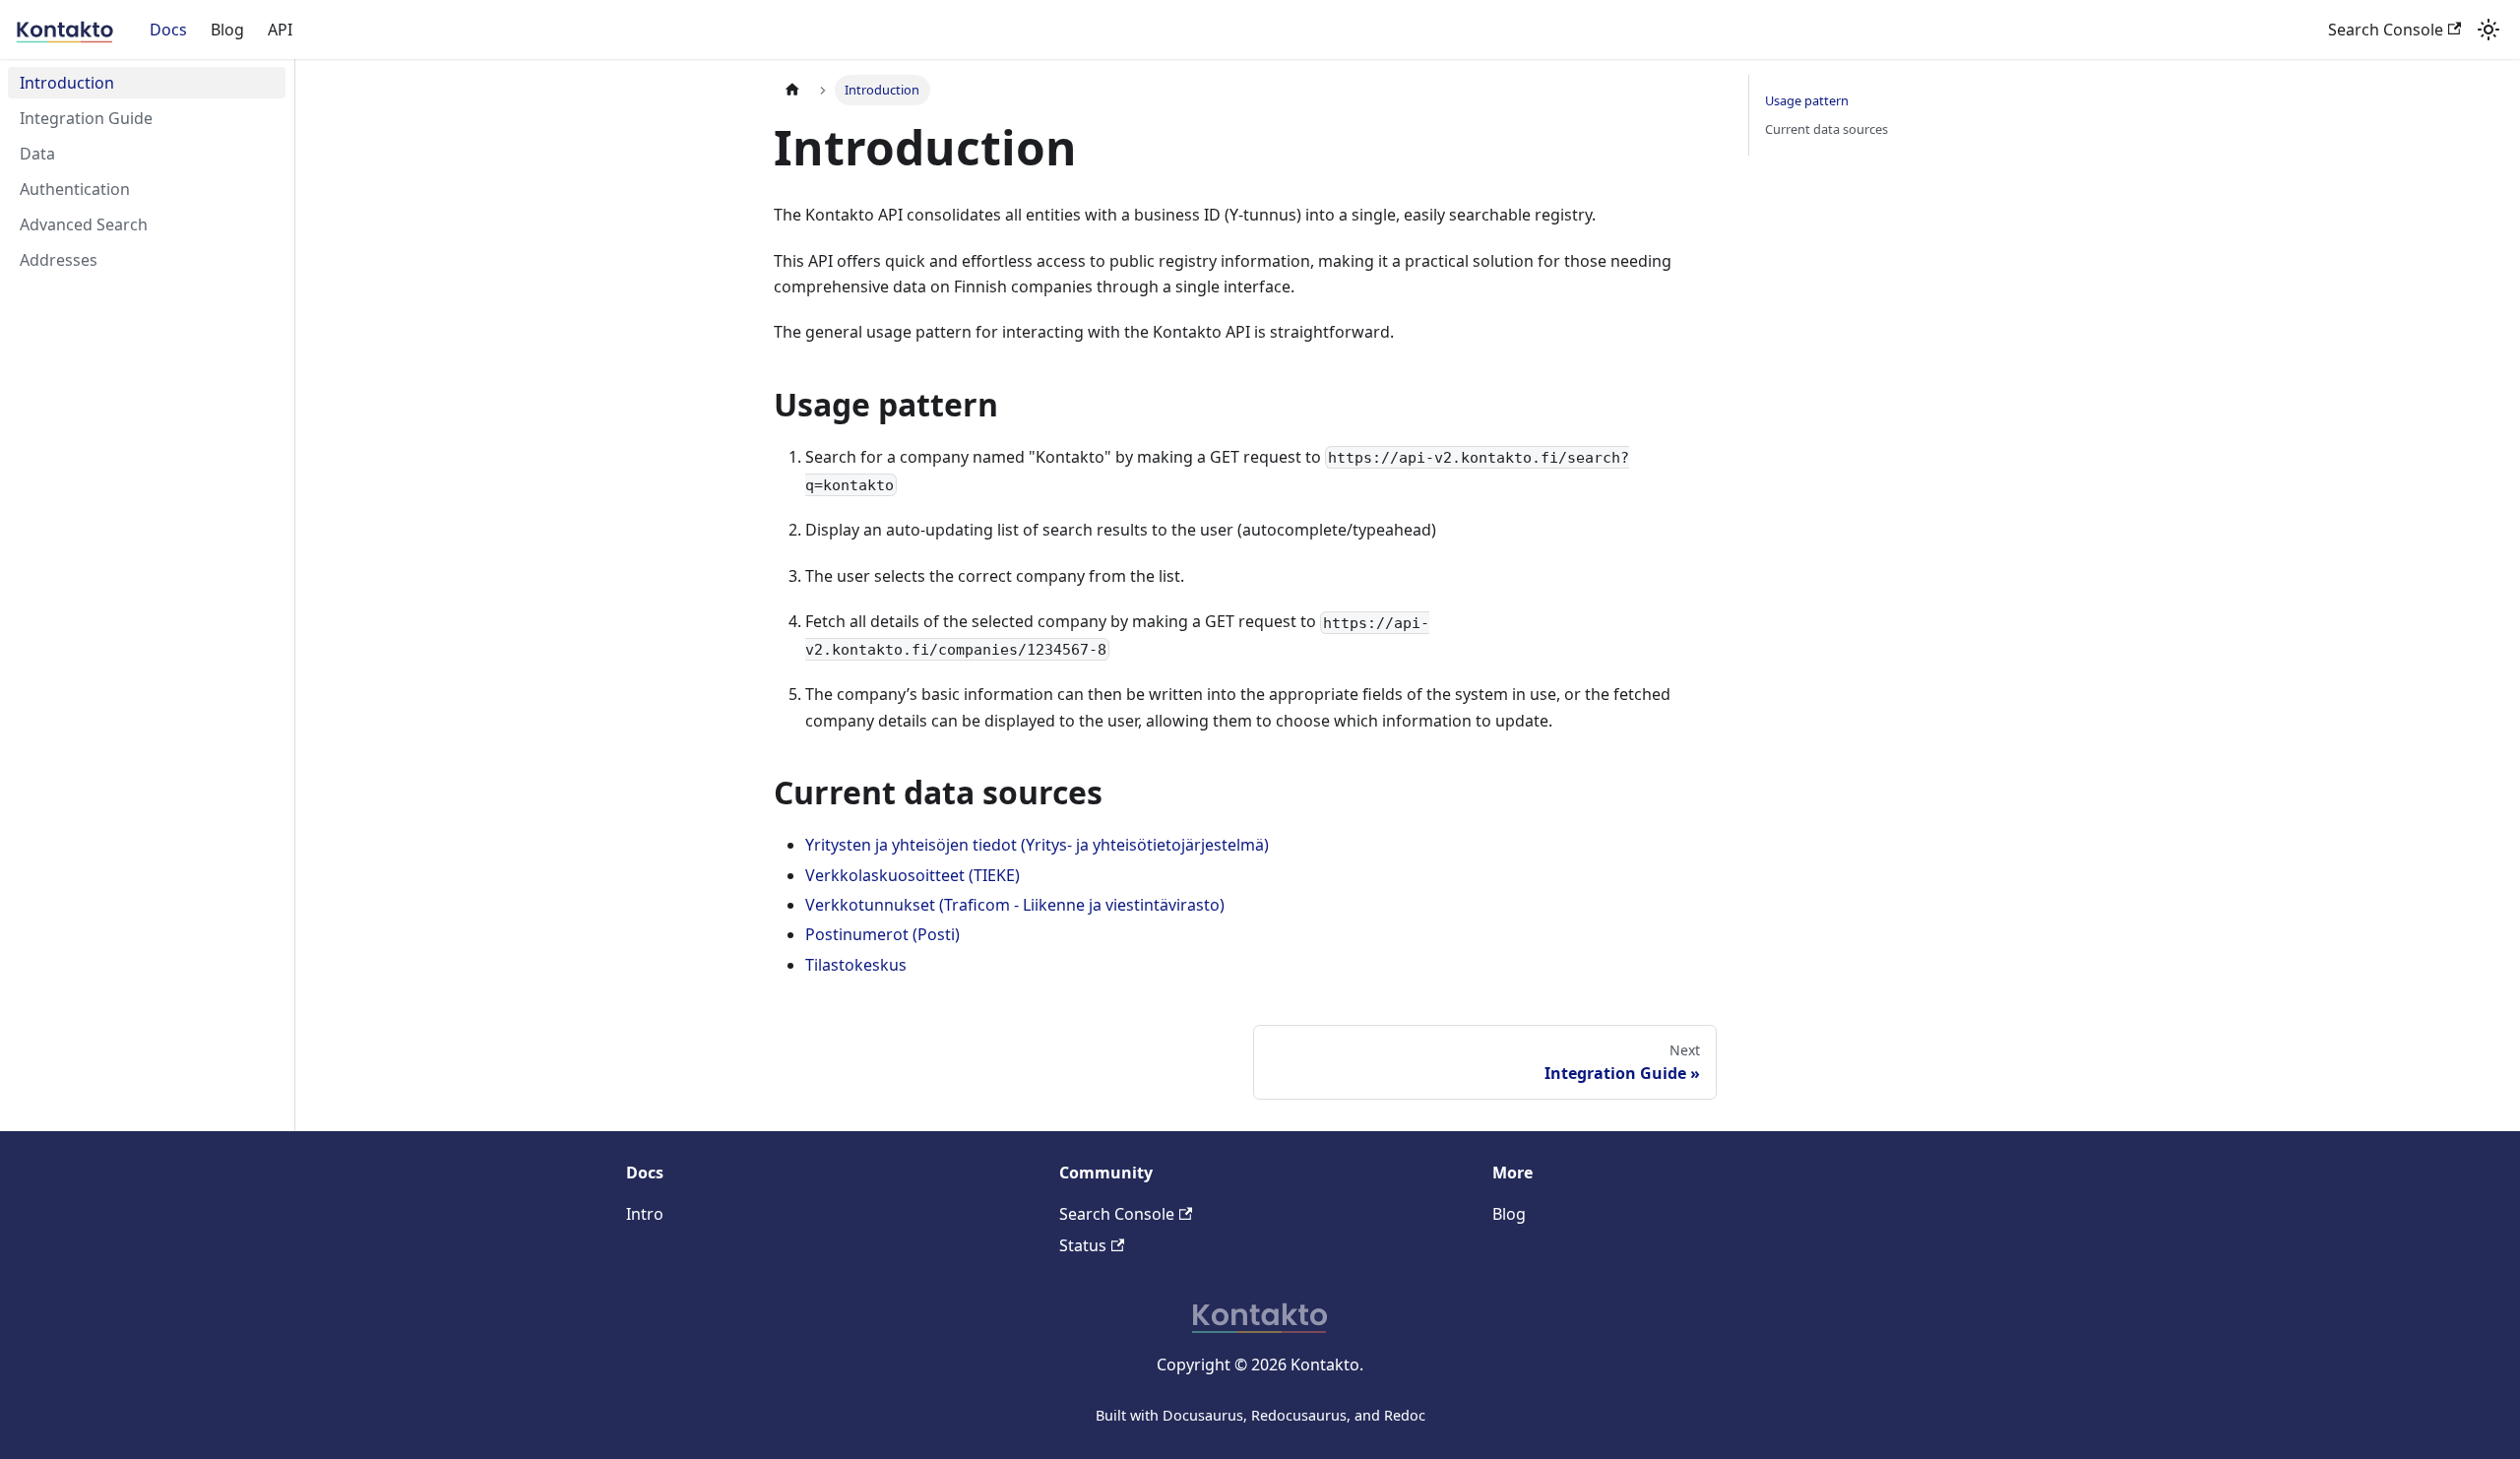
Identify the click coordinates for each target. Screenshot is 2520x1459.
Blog (227, 30)
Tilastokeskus (856, 965)
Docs (168, 30)
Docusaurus (1203, 1415)
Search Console (2386, 30)
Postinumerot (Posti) (882, 934)
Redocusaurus (1299, 1415)
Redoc (1405, 1415)
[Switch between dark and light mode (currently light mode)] (2488, 30)
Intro (645, 1214)
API (280, 30)
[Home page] (792, 90)
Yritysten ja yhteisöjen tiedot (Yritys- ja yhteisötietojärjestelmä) (1037, 845)
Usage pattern (1807, 100)
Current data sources (1827, 129)
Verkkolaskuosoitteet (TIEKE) (913, 875)
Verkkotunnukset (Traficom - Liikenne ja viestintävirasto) (1015, 905)
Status (1083, 1245)
